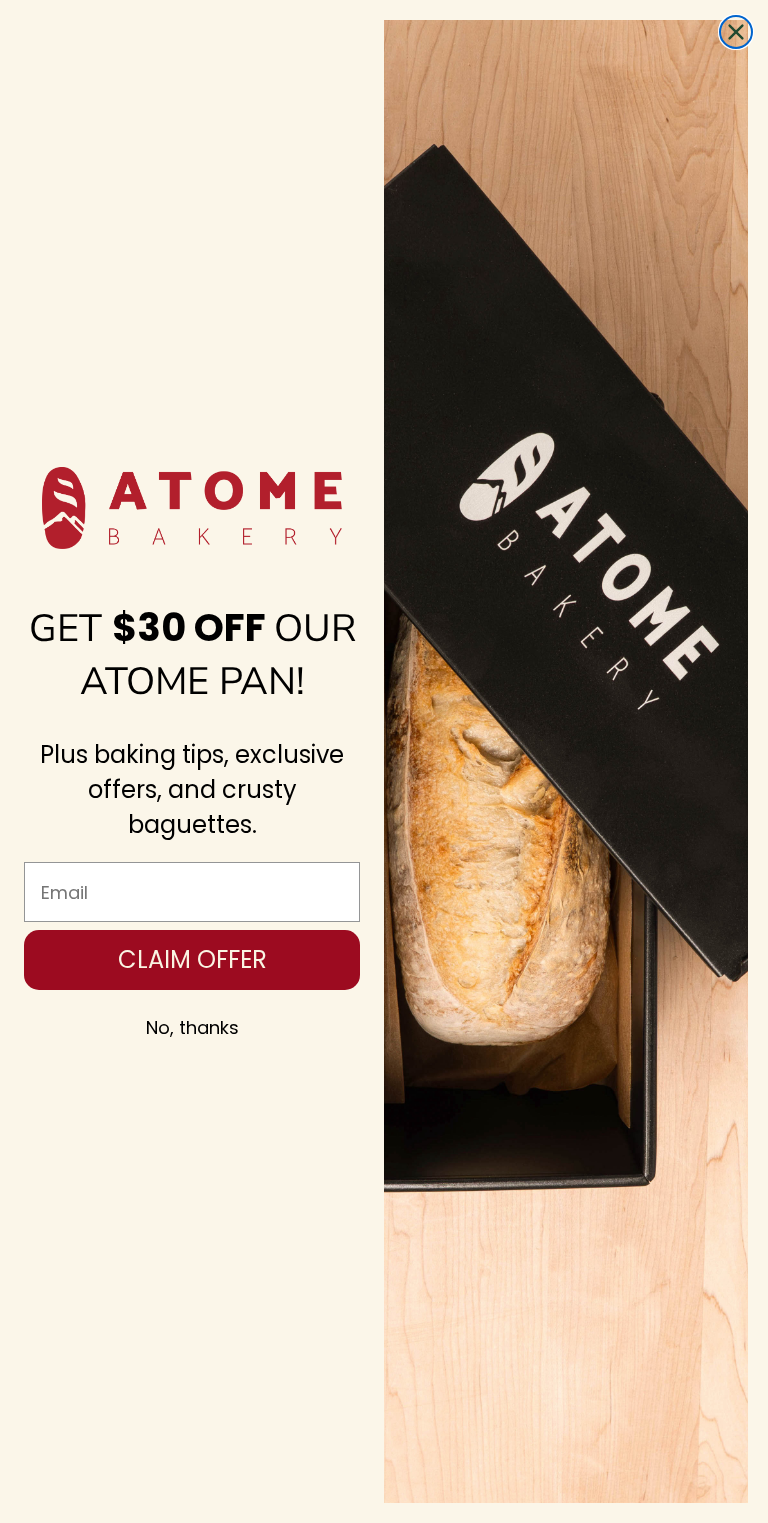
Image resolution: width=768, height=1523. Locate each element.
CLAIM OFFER (192, 959)
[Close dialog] (736, 32)
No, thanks (192, 1027)
